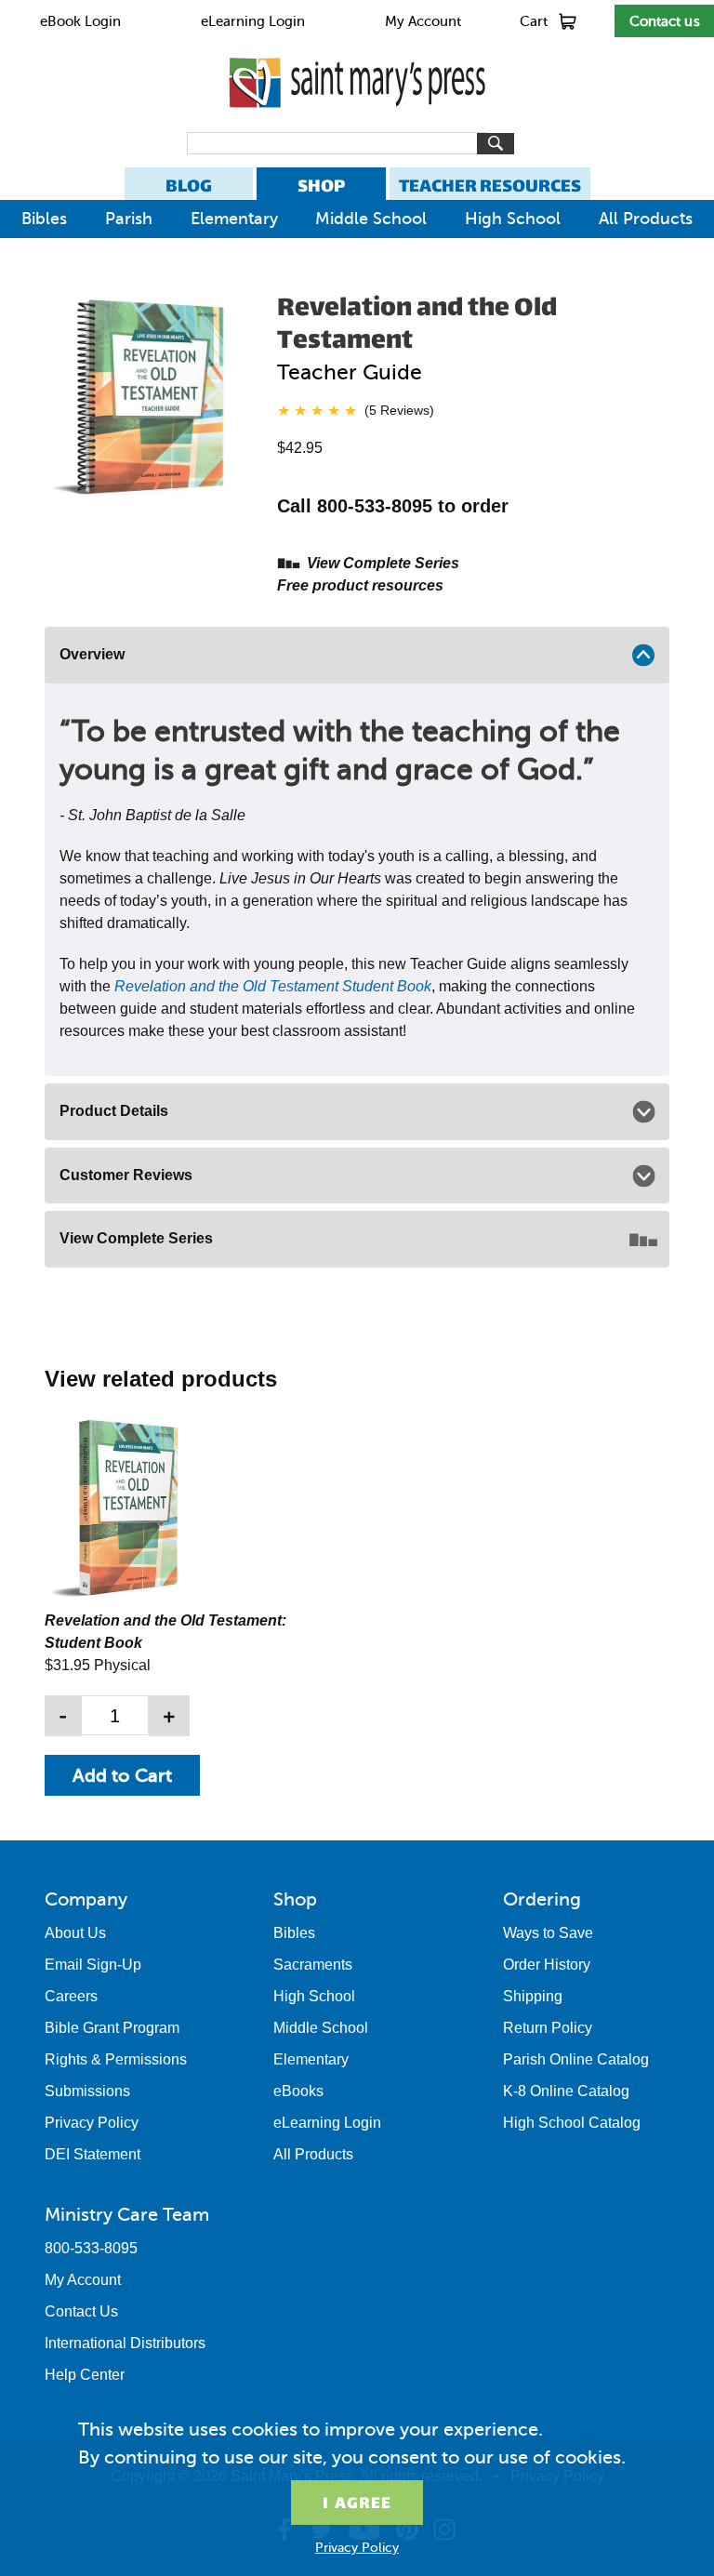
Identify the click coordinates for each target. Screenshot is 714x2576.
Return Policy (548, 2028)
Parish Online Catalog (576, 2059)
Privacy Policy (92, 2123)
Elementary (234, 219)
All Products (646, 219)
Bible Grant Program (112, 2028)
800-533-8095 (91, 2248)
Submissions (87, 2091)
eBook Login (80, 21)
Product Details (114, 1111)
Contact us (665, 21)
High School (513, 219)
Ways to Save (548, 1933)
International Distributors (125, 2343)
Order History (547, 1965)
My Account (423, 21)
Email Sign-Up (93, 1965)
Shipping (533, 1996)
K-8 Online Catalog (566, 2091)
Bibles (44, 219)
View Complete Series (383, 563)
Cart (534, 21)
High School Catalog (572, 2123)
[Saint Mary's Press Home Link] (357, 123)
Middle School (371, 219)
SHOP (321, 186)
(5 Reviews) (399, 410)
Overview (92, 654)
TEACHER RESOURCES (490, 186)
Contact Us (81, 2311)
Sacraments (313, 1965)
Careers (71, 1996)
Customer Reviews (126, 1175)
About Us (75, 1933)
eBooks (298, 2091)
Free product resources (360, 585)
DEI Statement (93, 2154)
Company (86, 1899)
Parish (129, 219)
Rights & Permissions (116, 2059)
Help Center (85, 2375)
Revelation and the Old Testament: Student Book (165, 1632)
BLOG (189, 186)
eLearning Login (253, 21)
